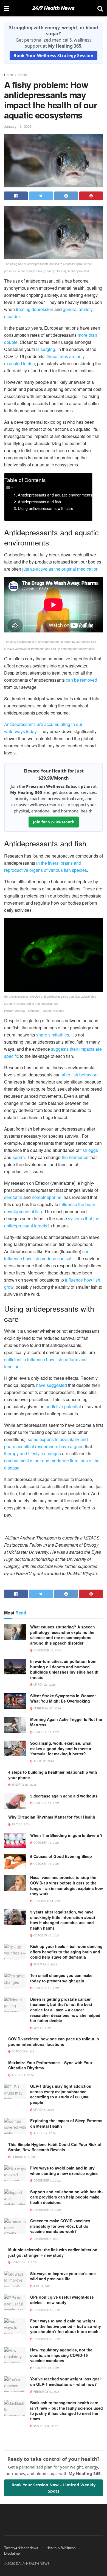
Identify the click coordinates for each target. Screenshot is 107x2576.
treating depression (35, 309)
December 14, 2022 (47, 1901)
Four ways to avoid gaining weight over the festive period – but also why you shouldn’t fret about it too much (66, 2326)
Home (9, 75)
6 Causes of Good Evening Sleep (61, 1856)
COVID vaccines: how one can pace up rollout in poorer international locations (54, 2041)
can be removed (81, 680)
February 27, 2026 (47, 1708)
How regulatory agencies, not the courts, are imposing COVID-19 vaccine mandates (61, 2355)
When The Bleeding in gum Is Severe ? (66, 1835)
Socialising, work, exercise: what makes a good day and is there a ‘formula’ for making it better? (61, 1748)
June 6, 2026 (42, 2286)
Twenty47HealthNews (21, 2548)
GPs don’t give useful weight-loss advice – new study (62, 2300)
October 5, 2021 (23, 2051)
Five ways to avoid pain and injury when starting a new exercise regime (64, 2171)
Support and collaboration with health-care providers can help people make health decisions (67, 2197)
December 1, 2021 (46, 2239)
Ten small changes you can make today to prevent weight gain (61, 1978)
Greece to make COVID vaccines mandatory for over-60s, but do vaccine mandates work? (60, 2226)
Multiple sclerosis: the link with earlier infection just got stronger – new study (53, 2252)
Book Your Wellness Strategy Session (54, 56)
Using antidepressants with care (46, 508)
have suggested (51, 1385)
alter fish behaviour (80, 1075)
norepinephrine (47, 1197)
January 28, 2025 (24, 1785)
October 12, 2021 (46, 1988)
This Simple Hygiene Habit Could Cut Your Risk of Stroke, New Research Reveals (55, 2147)
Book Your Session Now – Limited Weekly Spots (54, 2488)
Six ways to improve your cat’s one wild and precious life (63, 2276)
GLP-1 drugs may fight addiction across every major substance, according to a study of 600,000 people (61, 2094)
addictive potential (63, 1406)
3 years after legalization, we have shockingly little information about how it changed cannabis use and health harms (63, 1920)
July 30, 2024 (21, 1824)
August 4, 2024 (44, 2133)
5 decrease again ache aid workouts (64, 1796)
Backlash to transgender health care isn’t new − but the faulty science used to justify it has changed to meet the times (67, 2411)
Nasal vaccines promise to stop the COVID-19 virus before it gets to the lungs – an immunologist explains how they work (67, 1885)
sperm (19, 1157)
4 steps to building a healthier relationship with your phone (53, 1775)
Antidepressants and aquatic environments (55, 495)
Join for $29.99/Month (54, 822)
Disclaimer (12, 2553)
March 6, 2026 (43, 2110)
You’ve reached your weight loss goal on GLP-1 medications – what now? (65, 2382)
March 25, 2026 (44, 1685)
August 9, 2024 (22, 2075)
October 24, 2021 (46, 2368)
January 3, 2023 (45, 1964)
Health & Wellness (61, 2548)
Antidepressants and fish (39, 502)
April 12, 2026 (43, 1761)
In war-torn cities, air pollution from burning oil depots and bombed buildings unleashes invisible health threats (64, 1669)
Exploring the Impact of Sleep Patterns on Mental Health (66, 2123)
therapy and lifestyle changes (33, 1453)
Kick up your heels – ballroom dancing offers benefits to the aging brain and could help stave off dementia (66, 1952)
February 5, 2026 (46, 2392)
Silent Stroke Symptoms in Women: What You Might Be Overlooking (63, 1698)
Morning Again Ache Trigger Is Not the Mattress (66, 1722)
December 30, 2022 (47, 2180)
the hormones (75, 1157)
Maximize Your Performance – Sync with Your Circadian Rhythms (50, 2065)
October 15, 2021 (46, 1935)
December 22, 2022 (47, 2339)
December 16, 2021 (47, 2210)
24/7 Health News (53, 8)
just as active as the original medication (60, 569)
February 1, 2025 (24, 2157)
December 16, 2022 (47, 2310)
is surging (46, 349)
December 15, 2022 (47, 1650)
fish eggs (89, 1150)
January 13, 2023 (18, 126)
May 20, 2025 (42, 2028)
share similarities (53, 1035)
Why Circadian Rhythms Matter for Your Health (52, 1817)
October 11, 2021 (46, 1732)
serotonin (13, 1197)
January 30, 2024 (46, 2426)
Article (22, 75)
